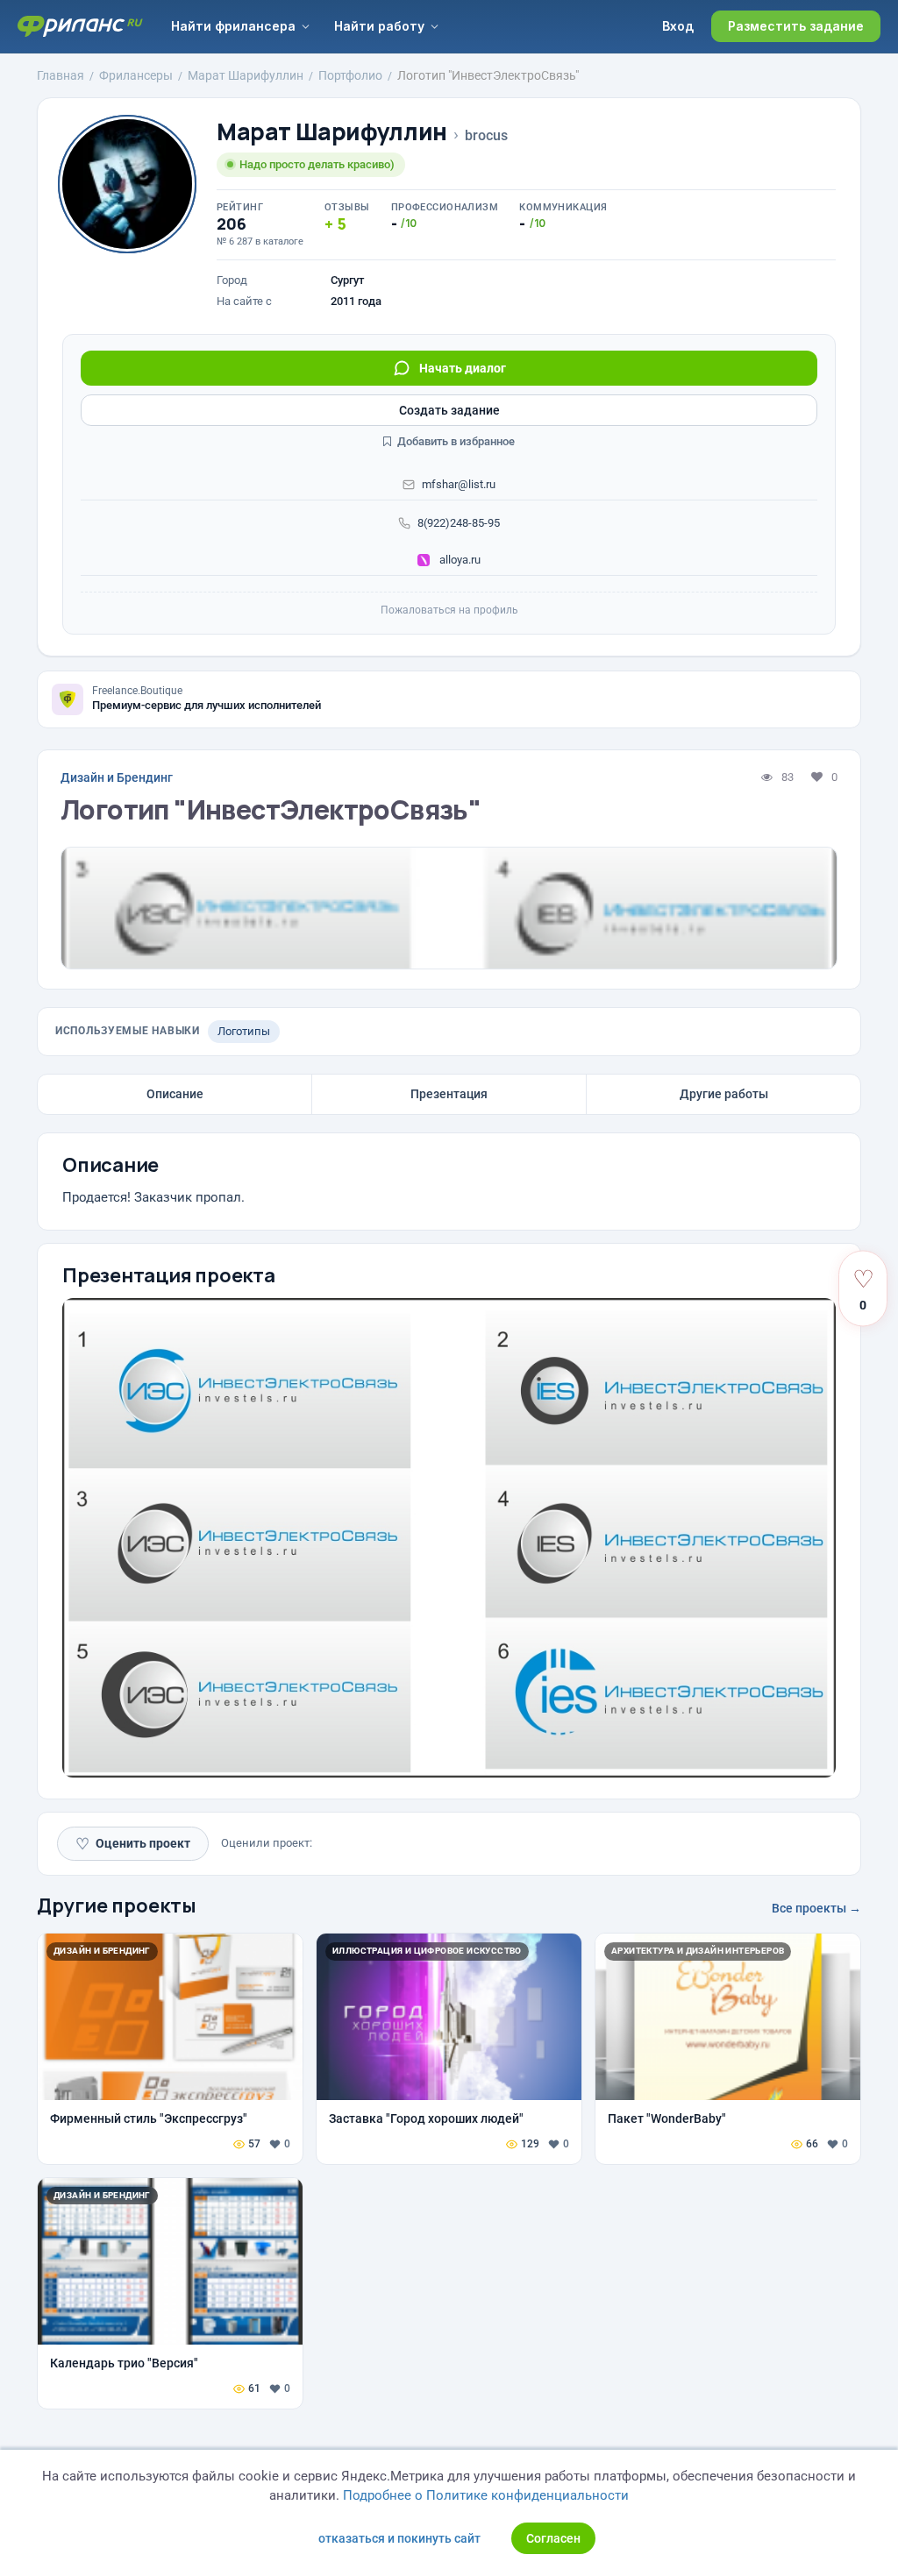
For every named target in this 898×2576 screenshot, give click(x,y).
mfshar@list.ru (459, 484)
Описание (175, 1094)
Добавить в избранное (455, 441)
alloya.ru (459, 560)
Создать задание (449, 410)
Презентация (449, 1094)
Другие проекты (117, 1905)
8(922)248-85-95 (459, 523)
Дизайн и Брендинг (117, 777)
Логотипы (244, 1031)
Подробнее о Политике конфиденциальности (486, 2495)
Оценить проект (133, 1844)
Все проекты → (816, 1908)
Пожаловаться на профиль (449, 610)
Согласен (553, 2538)
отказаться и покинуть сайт (399, 2538)
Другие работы (724, 1094)
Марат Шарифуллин (332, 132)
